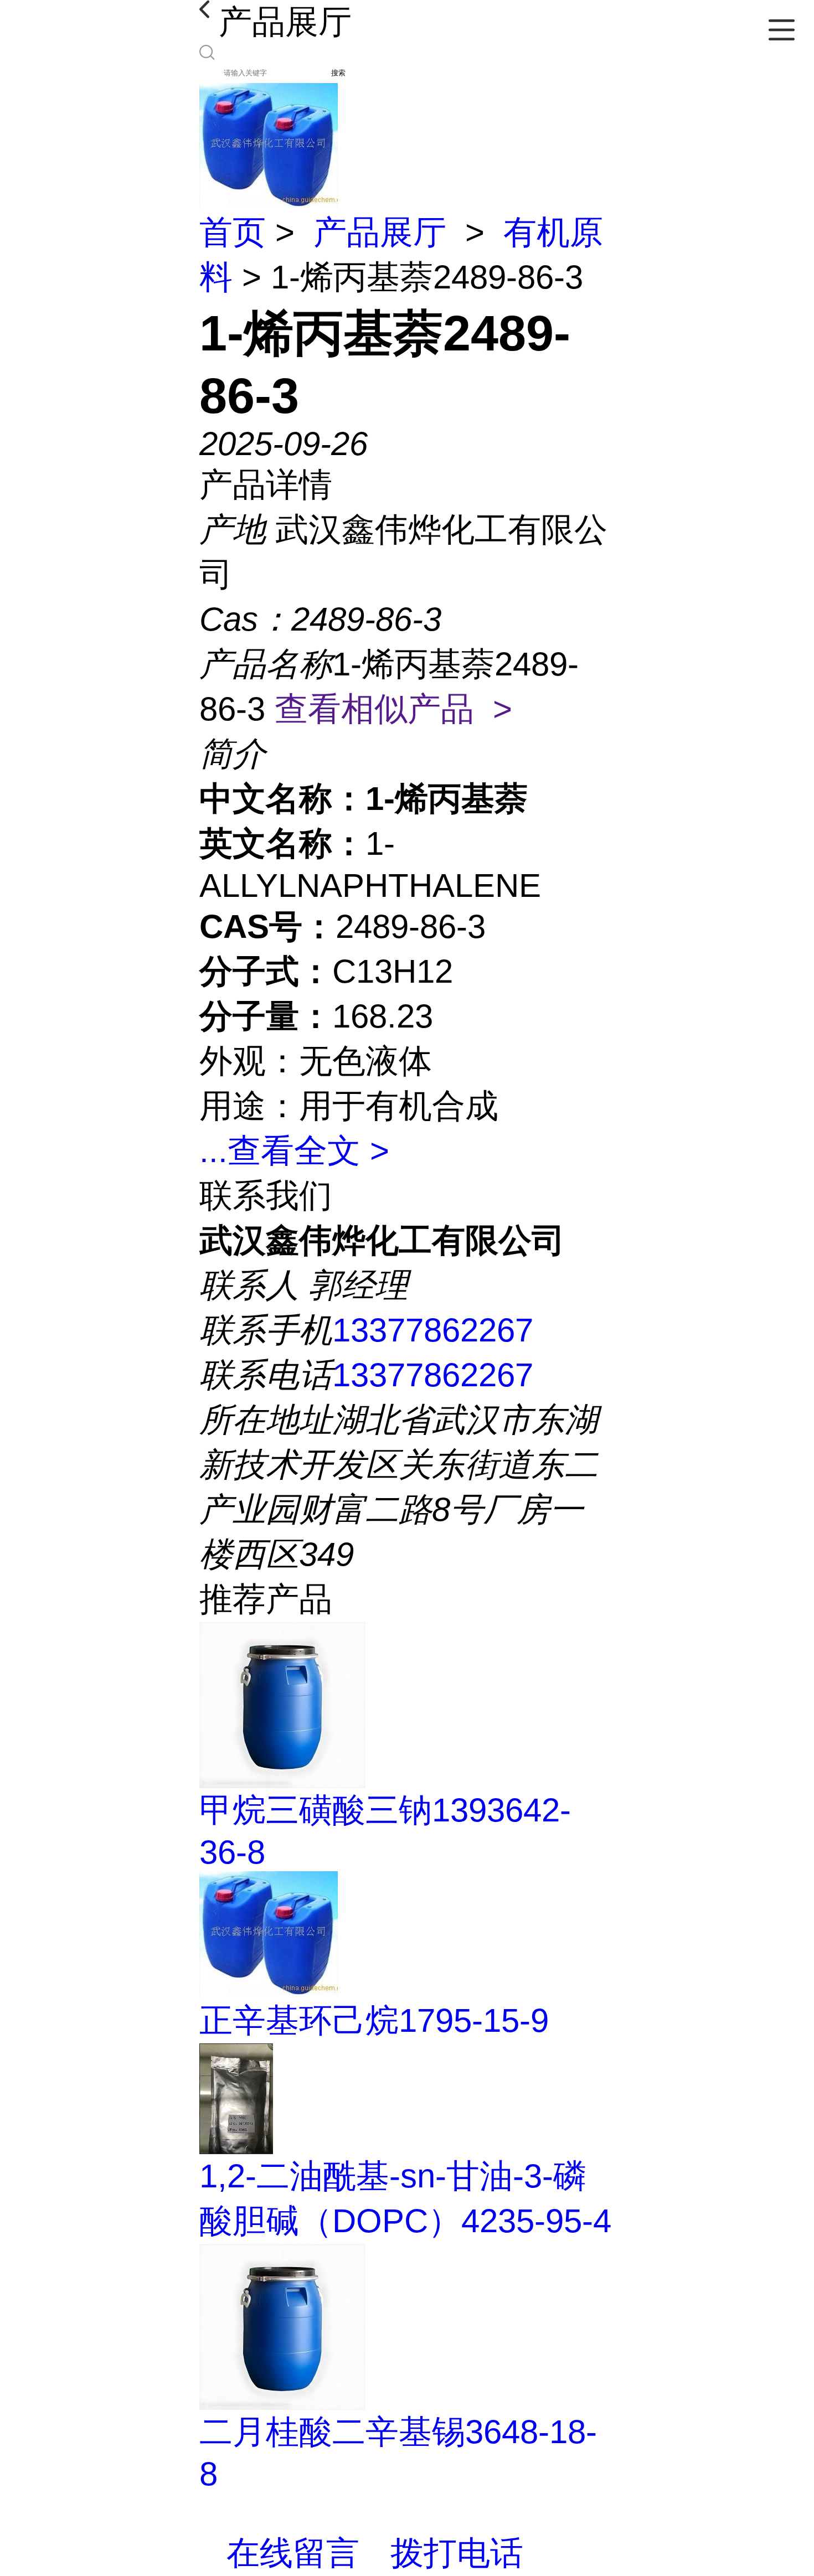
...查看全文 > (294, 1151)
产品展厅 (380, 232)
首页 (233, 232)
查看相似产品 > (393, 709)
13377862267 (433, 1330)
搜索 (338, 73)
